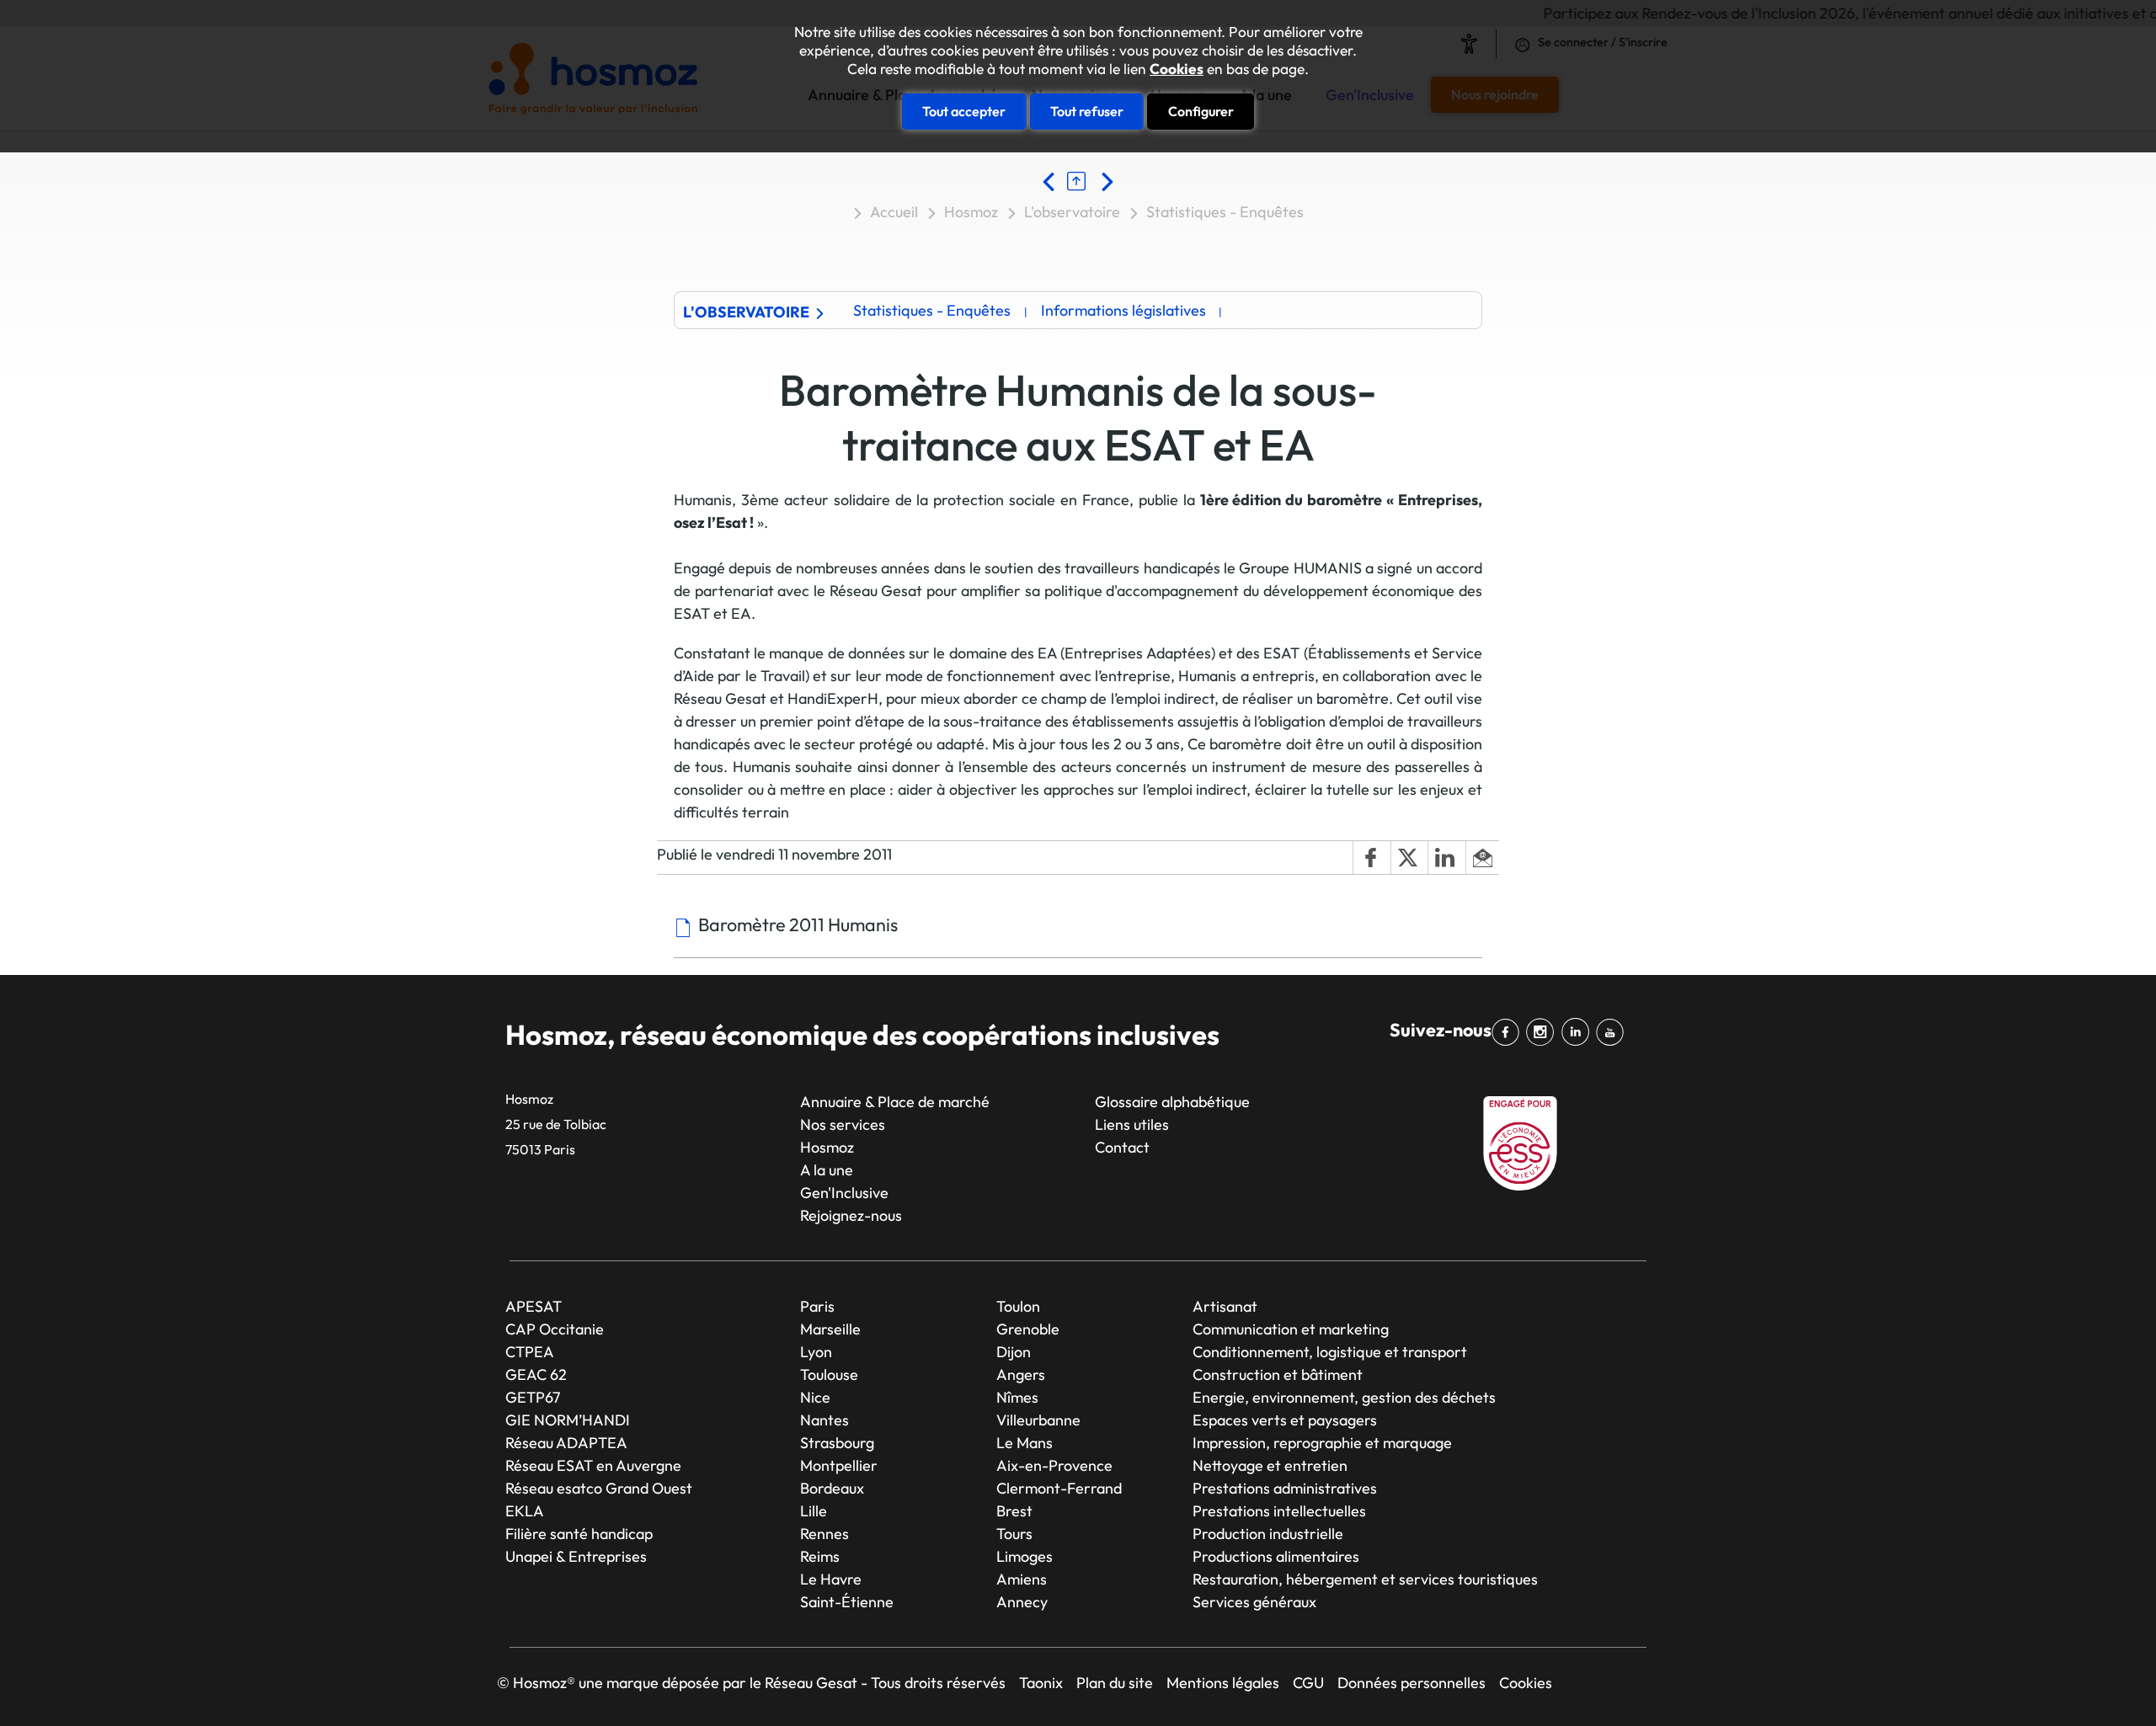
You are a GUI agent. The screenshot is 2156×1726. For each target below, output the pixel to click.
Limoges (1025, 1556)
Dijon (1014, 1352)
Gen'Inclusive (844, 1193)
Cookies (1177, 69)
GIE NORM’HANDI (568, 1420)
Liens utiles (1132, 1124)
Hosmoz (971, 212)
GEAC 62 (536, 1374)
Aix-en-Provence (1054, 1465)
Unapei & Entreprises (576, 1556)
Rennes (825, 1534)
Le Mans (1025, 1443)
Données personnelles (1412, 1683)
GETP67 (533, 1397)
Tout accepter (964, 111)
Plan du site (1115, 1683)
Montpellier (839, 1465)
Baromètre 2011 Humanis (798, 924)
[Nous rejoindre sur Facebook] (1509, 1032)
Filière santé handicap (579, 1534)
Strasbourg (837, 1443)
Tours (1014, 1534)
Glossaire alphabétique (1172, 1102)
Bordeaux (832, 1488)
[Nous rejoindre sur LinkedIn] (1579, 1032)
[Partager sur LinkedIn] (1446, 858)
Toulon (1018, 1306)
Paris (817, 1306)
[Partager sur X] (1409, 858)
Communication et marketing (1291, 1329)
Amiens (1022, 1579)
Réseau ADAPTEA (566, 1443)
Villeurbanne (1038, 1420)
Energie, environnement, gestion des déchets (1344, 1397)
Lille (814, 1511)
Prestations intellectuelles (1279, 1511)
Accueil (894, 212)
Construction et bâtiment (1278, 1374)
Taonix (1041, 1683)
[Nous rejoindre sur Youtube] (1613, 1032)
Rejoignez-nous (851, 1215)
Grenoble (1028, 1329)
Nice (815, 1397)
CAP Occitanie (555, 1329)
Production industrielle (1268, 1534)
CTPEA (530, 1352)
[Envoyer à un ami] (1482, 858)
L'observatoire (1072, 212)
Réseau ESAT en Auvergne (593, 1465)
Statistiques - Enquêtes (1225, 212)
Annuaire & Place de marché (895, 1102)
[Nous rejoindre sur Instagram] (1543, 1032)
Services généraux (1254, 1602)
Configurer (1201, 111)
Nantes (825, 1420)
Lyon (816, 1352)
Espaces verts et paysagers (1285, 1420)
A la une (827, 1170)
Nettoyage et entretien (1270, 1465)
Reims (820, 1556)
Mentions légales (1223, 1683)
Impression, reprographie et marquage (1322, 1443)
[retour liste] (1081, 181)
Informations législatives (1123, 310)
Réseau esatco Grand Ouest (599, 1488)
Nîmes (1017, 1397)
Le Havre (831, 1579)
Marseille (830, 1329)
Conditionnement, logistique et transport (1330, 1352)
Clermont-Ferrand (1059, 1488)
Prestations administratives (1285, 1488)
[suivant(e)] (1106, 181)
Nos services (843, 1124)
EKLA (525, 1511)
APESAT (534, 1306)
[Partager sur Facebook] (1371, 858)
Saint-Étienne (847, 1602)
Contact (1122, 1147)
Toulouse (829, 1374)
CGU (1308, 1683)
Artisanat (1225, 1306)
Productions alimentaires (1276, 1556)
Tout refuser (1087, 111)
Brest (1014, 1511)
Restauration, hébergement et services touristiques (1365, 1579)
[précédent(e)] (1053, 181)
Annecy (1022, 1602)
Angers (1021, 1374)
